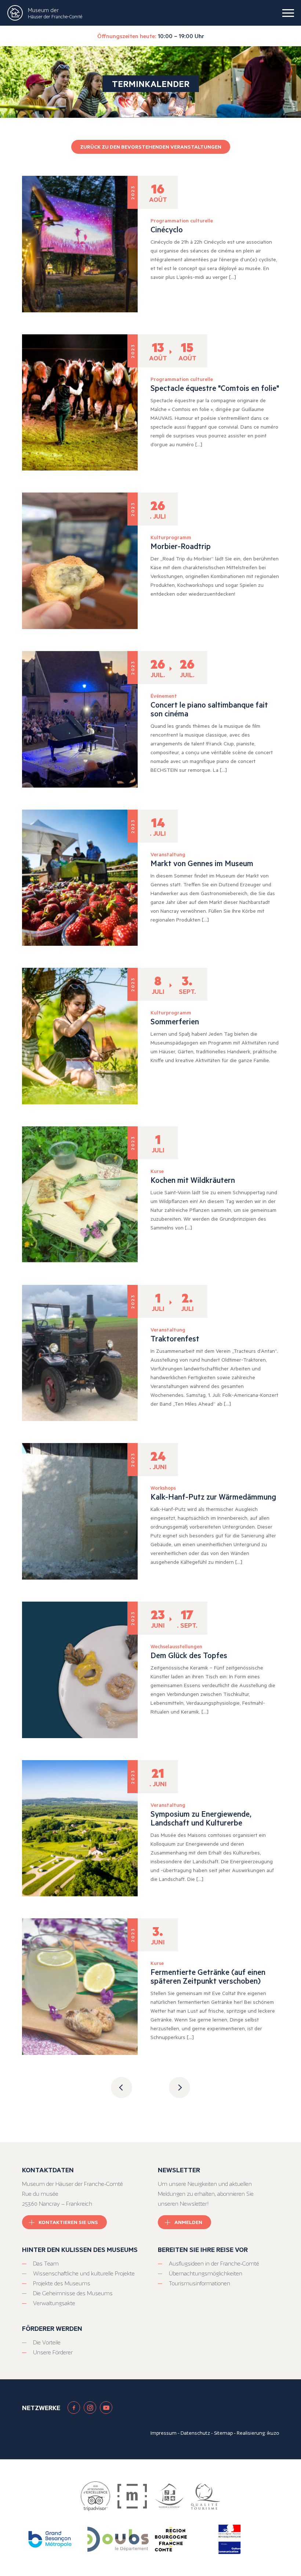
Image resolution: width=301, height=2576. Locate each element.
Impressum (164, 2433)
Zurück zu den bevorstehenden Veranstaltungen (151, 147)
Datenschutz (195, 2433)
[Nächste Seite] (179, 2088)
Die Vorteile (47, 2342)
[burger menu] (288, 13)
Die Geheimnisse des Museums (73, 2293)
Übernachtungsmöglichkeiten (206, 2273)
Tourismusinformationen (200, 2283)
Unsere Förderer (53, 2352)
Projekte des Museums (62, 2283)
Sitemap (223, 2433)
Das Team (46, 2263)
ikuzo (273, 2433)
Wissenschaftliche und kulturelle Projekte (84, 2273)
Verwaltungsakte (54, 2303)
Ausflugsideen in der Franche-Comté (214, 2263)
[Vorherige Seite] (122, 2088)
